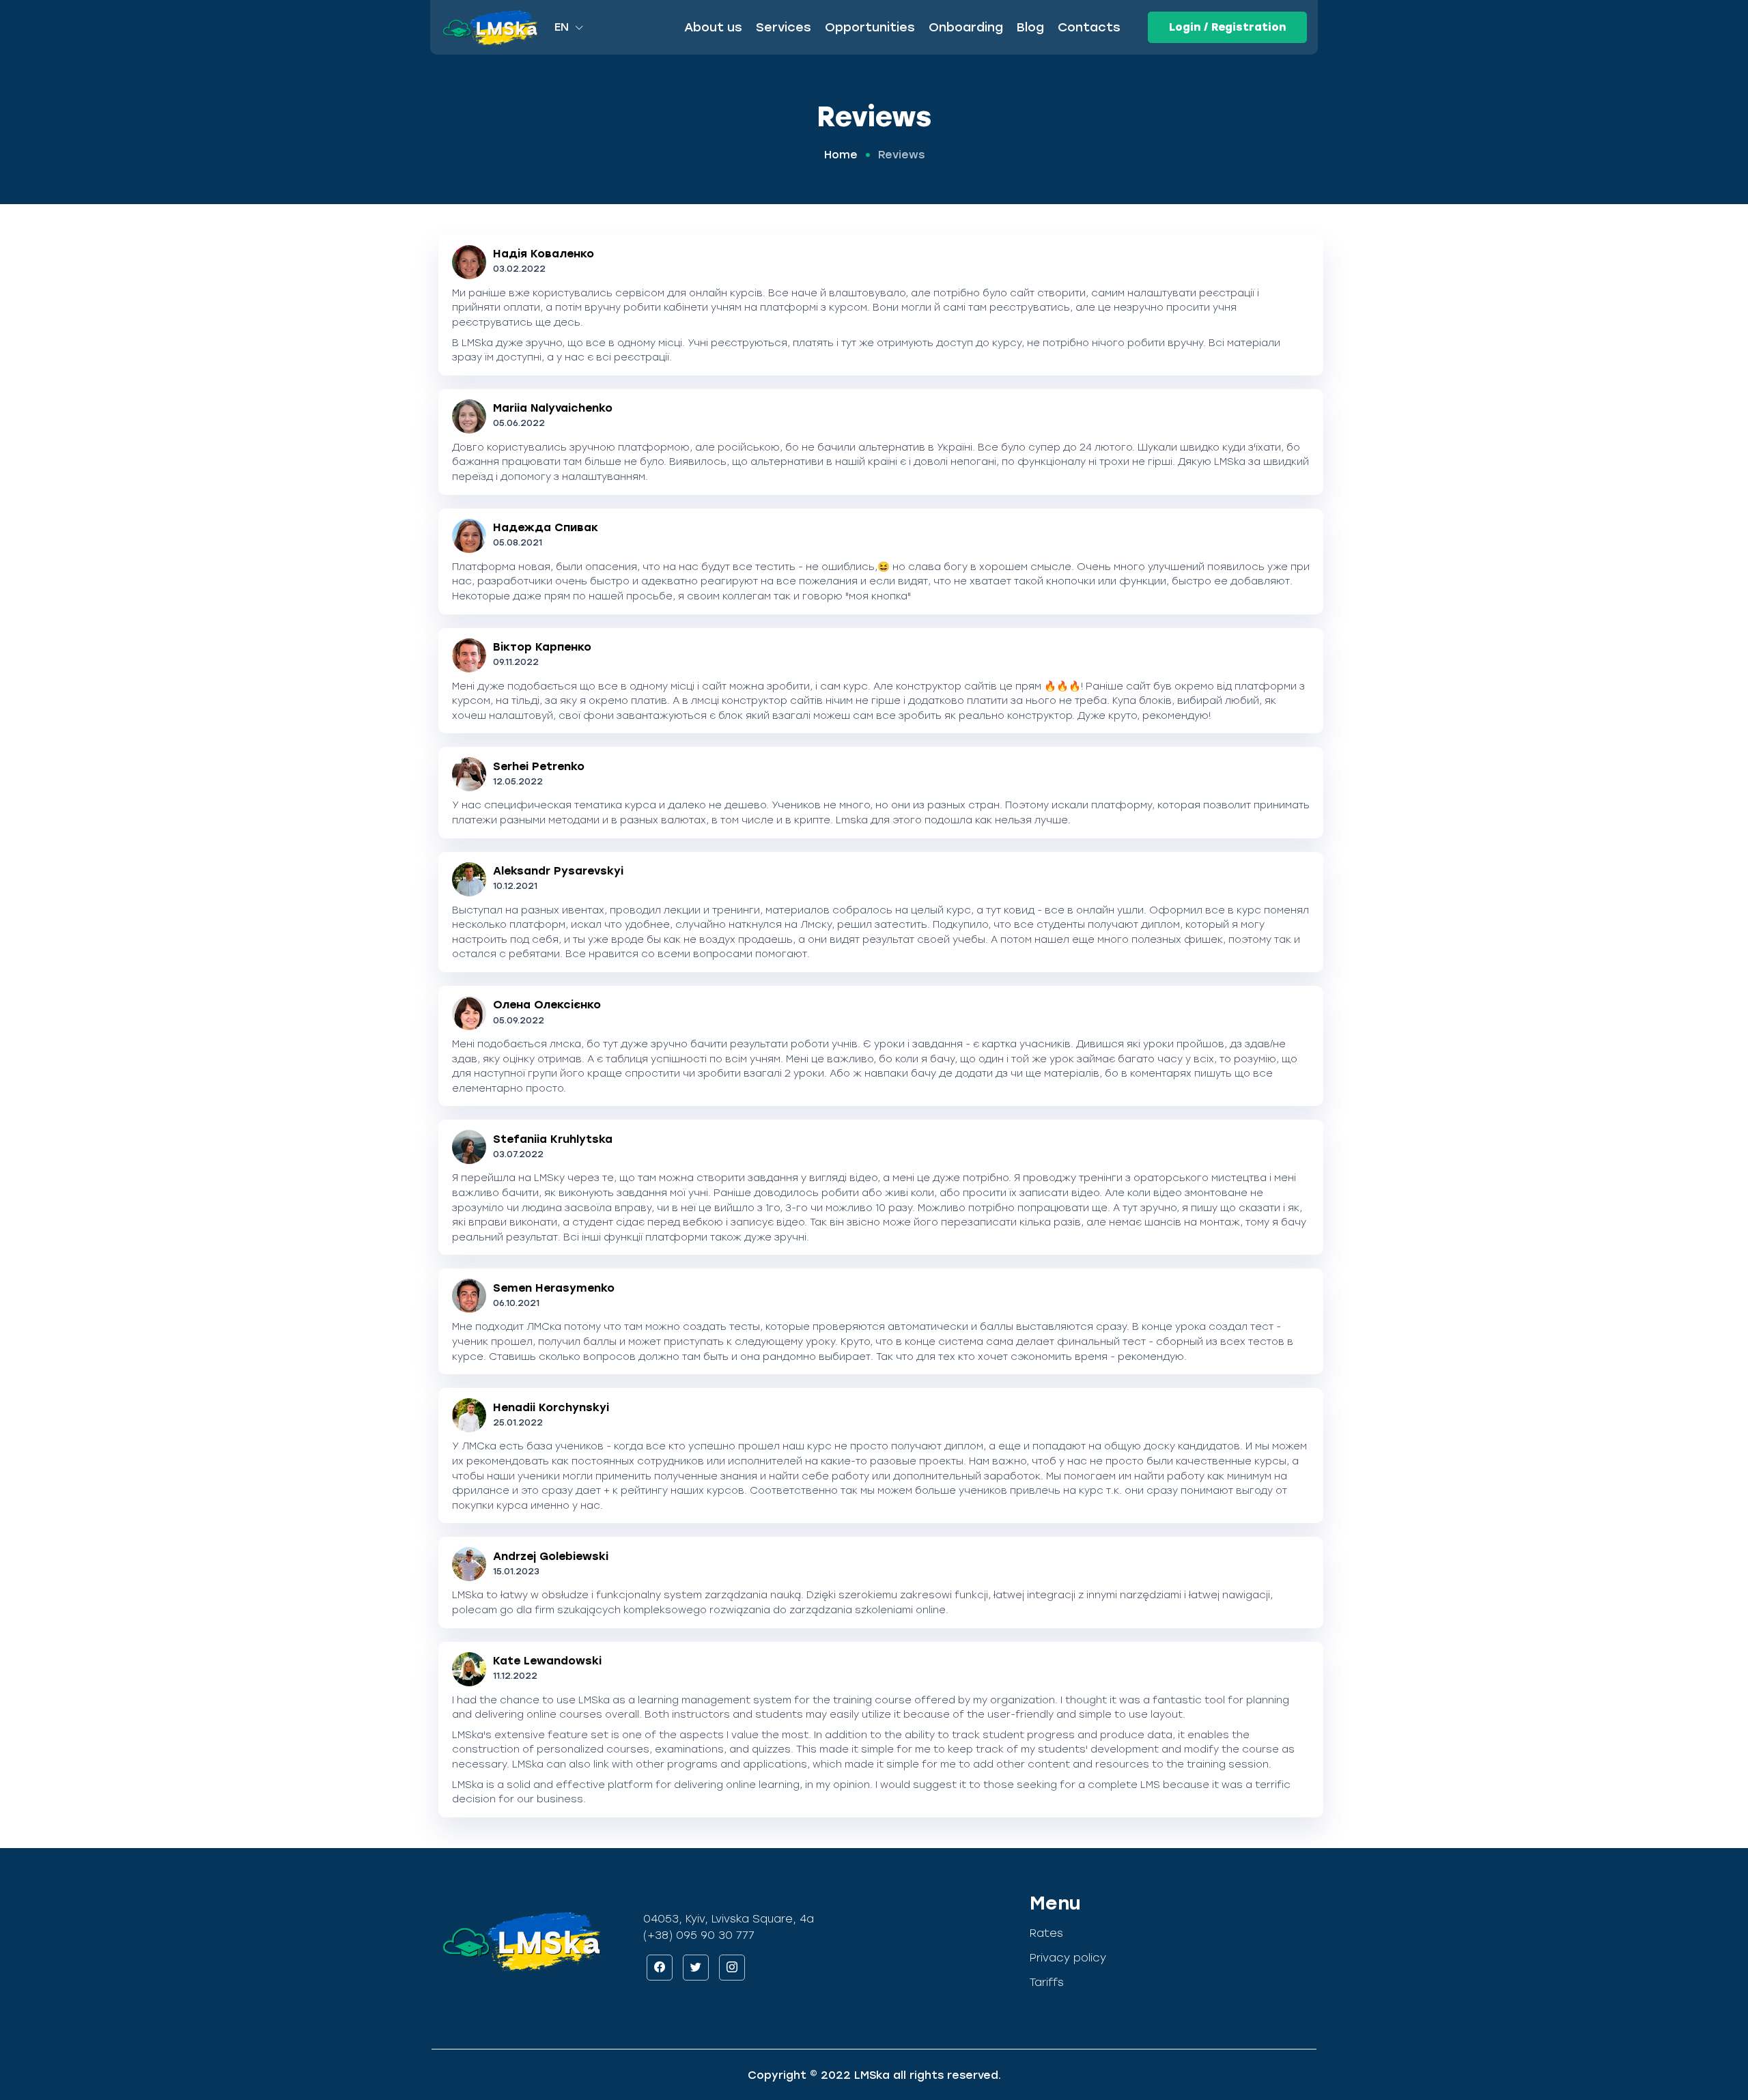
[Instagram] (732, 1968)
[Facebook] (660, 1968)
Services (784, 27)
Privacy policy (1068, 1958)
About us (713, 27)
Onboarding (966, 27)
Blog (1030, 27)
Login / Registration (1227, 27)
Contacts (1089, 27)
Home (841, 155)
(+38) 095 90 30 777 (699, 1935)
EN (563, 27)
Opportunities (870, 27)
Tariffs (1047, 1982)
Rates (1046, 1933)
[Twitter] (696, 1968)
